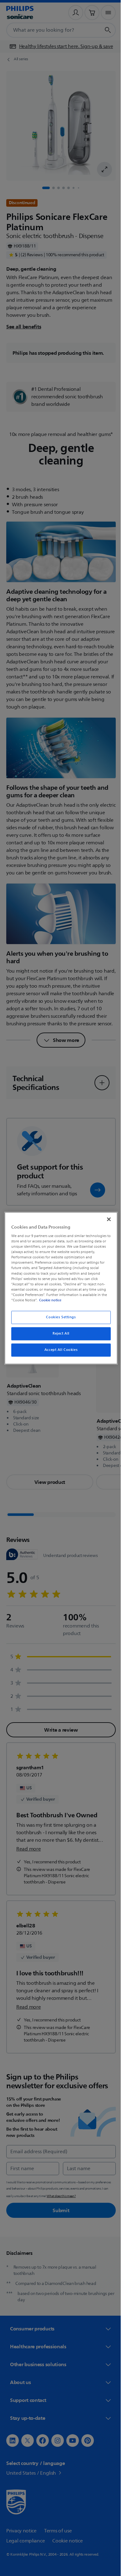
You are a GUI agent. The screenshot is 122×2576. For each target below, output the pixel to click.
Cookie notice (49, 1300)
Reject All (59, 1333)
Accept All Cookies (58, 1350)
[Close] (106, 1219)
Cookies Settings (59, 1317)
